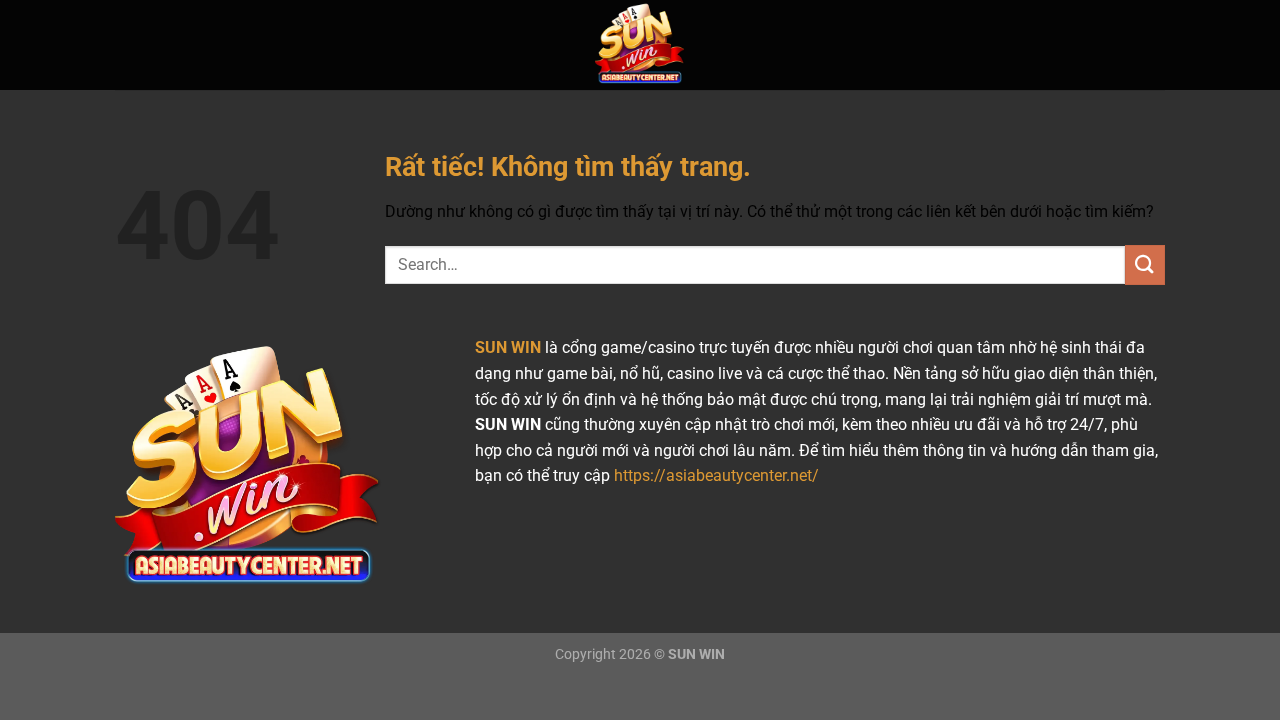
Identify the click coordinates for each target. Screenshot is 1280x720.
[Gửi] (1145, 264)
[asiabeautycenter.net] (640, 45)
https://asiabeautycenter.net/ (716, 475)
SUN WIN (508, 347)
